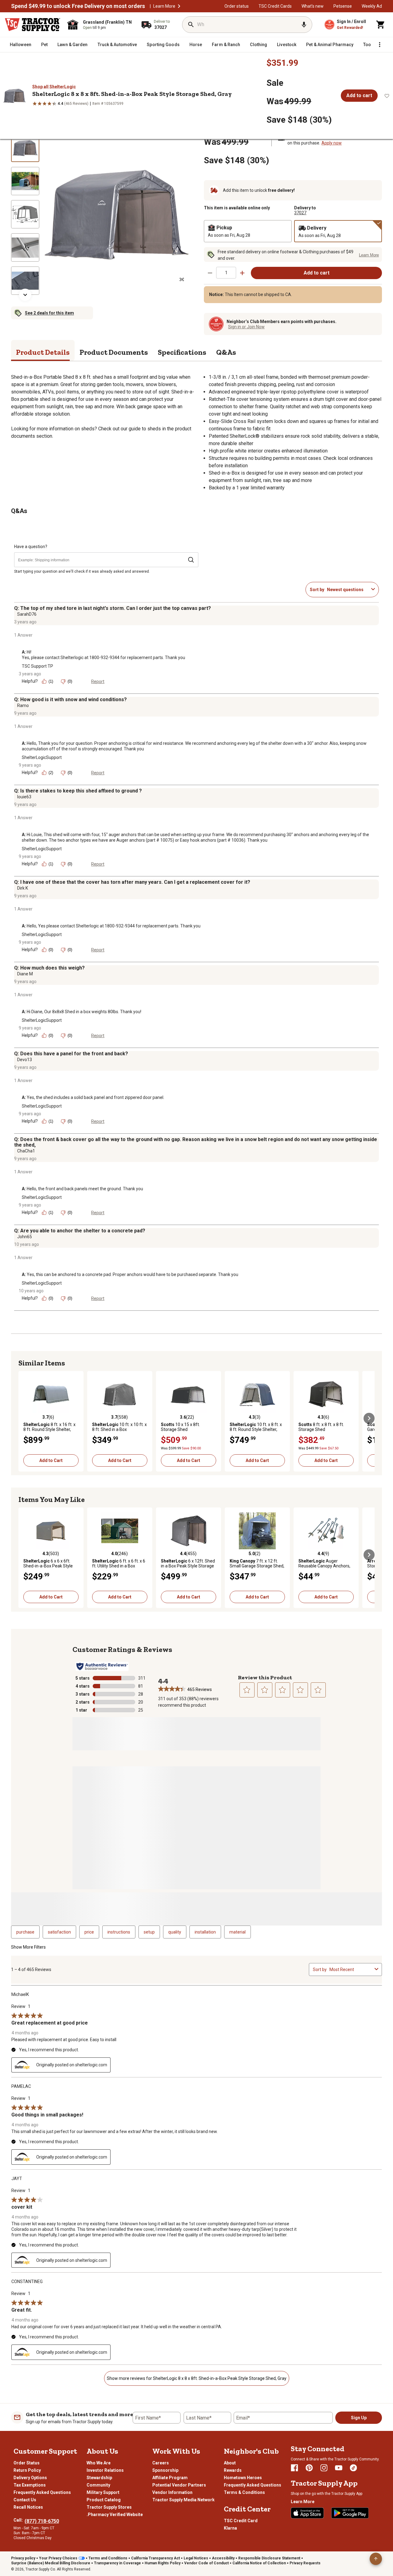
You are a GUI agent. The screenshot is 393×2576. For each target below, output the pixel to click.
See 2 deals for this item (49, 313)
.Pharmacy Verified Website (115, 2515)
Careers (161, 2463)
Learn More (164, 6)
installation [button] (205, 1932)
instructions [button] (119, 1932)
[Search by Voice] (304, 25)
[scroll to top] (376, 2559)
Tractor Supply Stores (109, 2507)
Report (98, 682)
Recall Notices (28, 2507)
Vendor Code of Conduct (206, 2563)
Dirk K (23, 888)
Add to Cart (51, 1460)
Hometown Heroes (243, 2478)
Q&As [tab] (226, 352)
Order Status (27, 2463)
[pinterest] (309, 2468)
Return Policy (27, 2470)
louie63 (24, 797)
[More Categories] (379, 45)
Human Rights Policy (163, 2563)
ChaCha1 (26, 1151)
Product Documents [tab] (114, 352)
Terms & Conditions (244, 2492)
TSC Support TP (37, 666)
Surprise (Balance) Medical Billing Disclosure (51, 2563)
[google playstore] (350, 2513)
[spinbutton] (226, 273)
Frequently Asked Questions (42, 2492)
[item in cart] (381, 25)
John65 (25, 1237)
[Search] (191, 25)
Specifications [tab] (182, 352)
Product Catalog (104, 2500)
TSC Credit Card (241, 2521)
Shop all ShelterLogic (54, 87)
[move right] (369, 1418)
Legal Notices (196, 2558)
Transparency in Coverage (117, 2563)
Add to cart (359, 95)
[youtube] (339, 2468)
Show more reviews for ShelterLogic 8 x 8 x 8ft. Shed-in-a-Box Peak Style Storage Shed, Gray (197, 2378)
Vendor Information (172, 2492)
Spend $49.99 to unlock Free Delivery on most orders (78, 6)
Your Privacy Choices (58, 2558)
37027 (300, 213)
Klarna (230, 2528)
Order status (237, 6)
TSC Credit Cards (275, 6)
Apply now (332, 143)
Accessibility (223, 2558)
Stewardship (99, 2478)
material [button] (237, 1932)
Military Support (103, 2492)
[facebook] (294, 2468)
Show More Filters (28, 1947)
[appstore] (307, 2513)
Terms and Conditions (108, 2558)
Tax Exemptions (30, 2485)
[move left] (24, 1418)
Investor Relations (105, 2470)
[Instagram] (324, 2468)
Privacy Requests (305, 2563)
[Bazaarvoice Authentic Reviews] (102, 1666)
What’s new (313, 6)
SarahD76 (27, 614)
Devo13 (25, 1060)
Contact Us (25, 2500)
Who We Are (99, 2463)
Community (98, 2485)
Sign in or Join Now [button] (246, 327)
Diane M (25, 974)
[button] (179, 6)
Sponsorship (165, 2470)
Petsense (343, 6)
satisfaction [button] (59, 1932)
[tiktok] (353, 2468)
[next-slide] (25, 295)
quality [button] (175, 1932)
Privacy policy (23, 2558)
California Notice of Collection (259, 2563)
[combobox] (348, 590)
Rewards (233, 2470)
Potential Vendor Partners (179, 2485)
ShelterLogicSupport (42, 757)
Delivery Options (30, 2478)
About (230, 2463)
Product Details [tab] (43, 352)
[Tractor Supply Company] (33, 25)
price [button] (89, 1932)
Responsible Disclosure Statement (269, 2558)
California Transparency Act (156, 2558)
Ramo (23, 705)
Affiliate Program (170, 2478)
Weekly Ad (372, 6)
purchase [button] (25, 1932)
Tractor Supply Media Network (183, 2500)
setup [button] (149, 1932)
